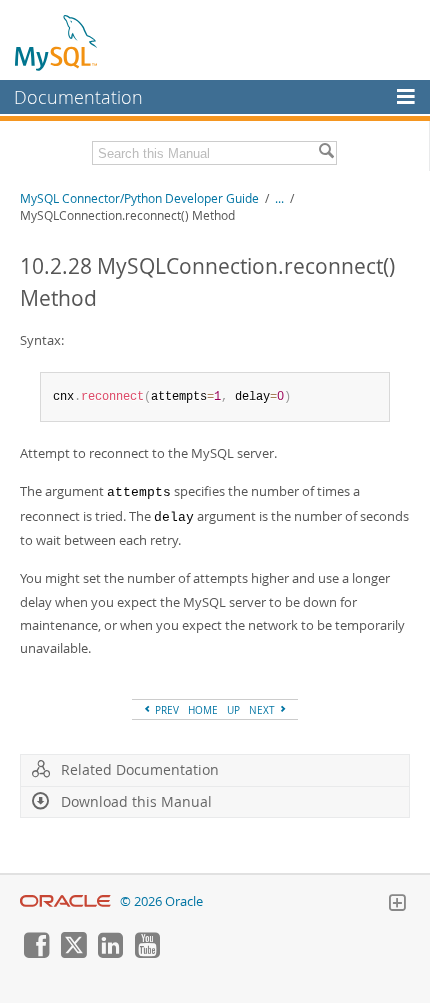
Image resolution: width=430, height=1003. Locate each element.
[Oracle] (65, 901)
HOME (203, 710)
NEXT (263, 710)
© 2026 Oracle (161, 901)
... (279, 198)
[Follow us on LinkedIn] (110, 953)
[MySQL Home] (57, 42)
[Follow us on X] (73, 953)
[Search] (326, 153)
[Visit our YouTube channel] (147, 953)
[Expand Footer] (397, 905)
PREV (165, 710)
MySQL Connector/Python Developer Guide (139, 198)
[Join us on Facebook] (36, 953)
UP (233, 710)
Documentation (78, 97)
